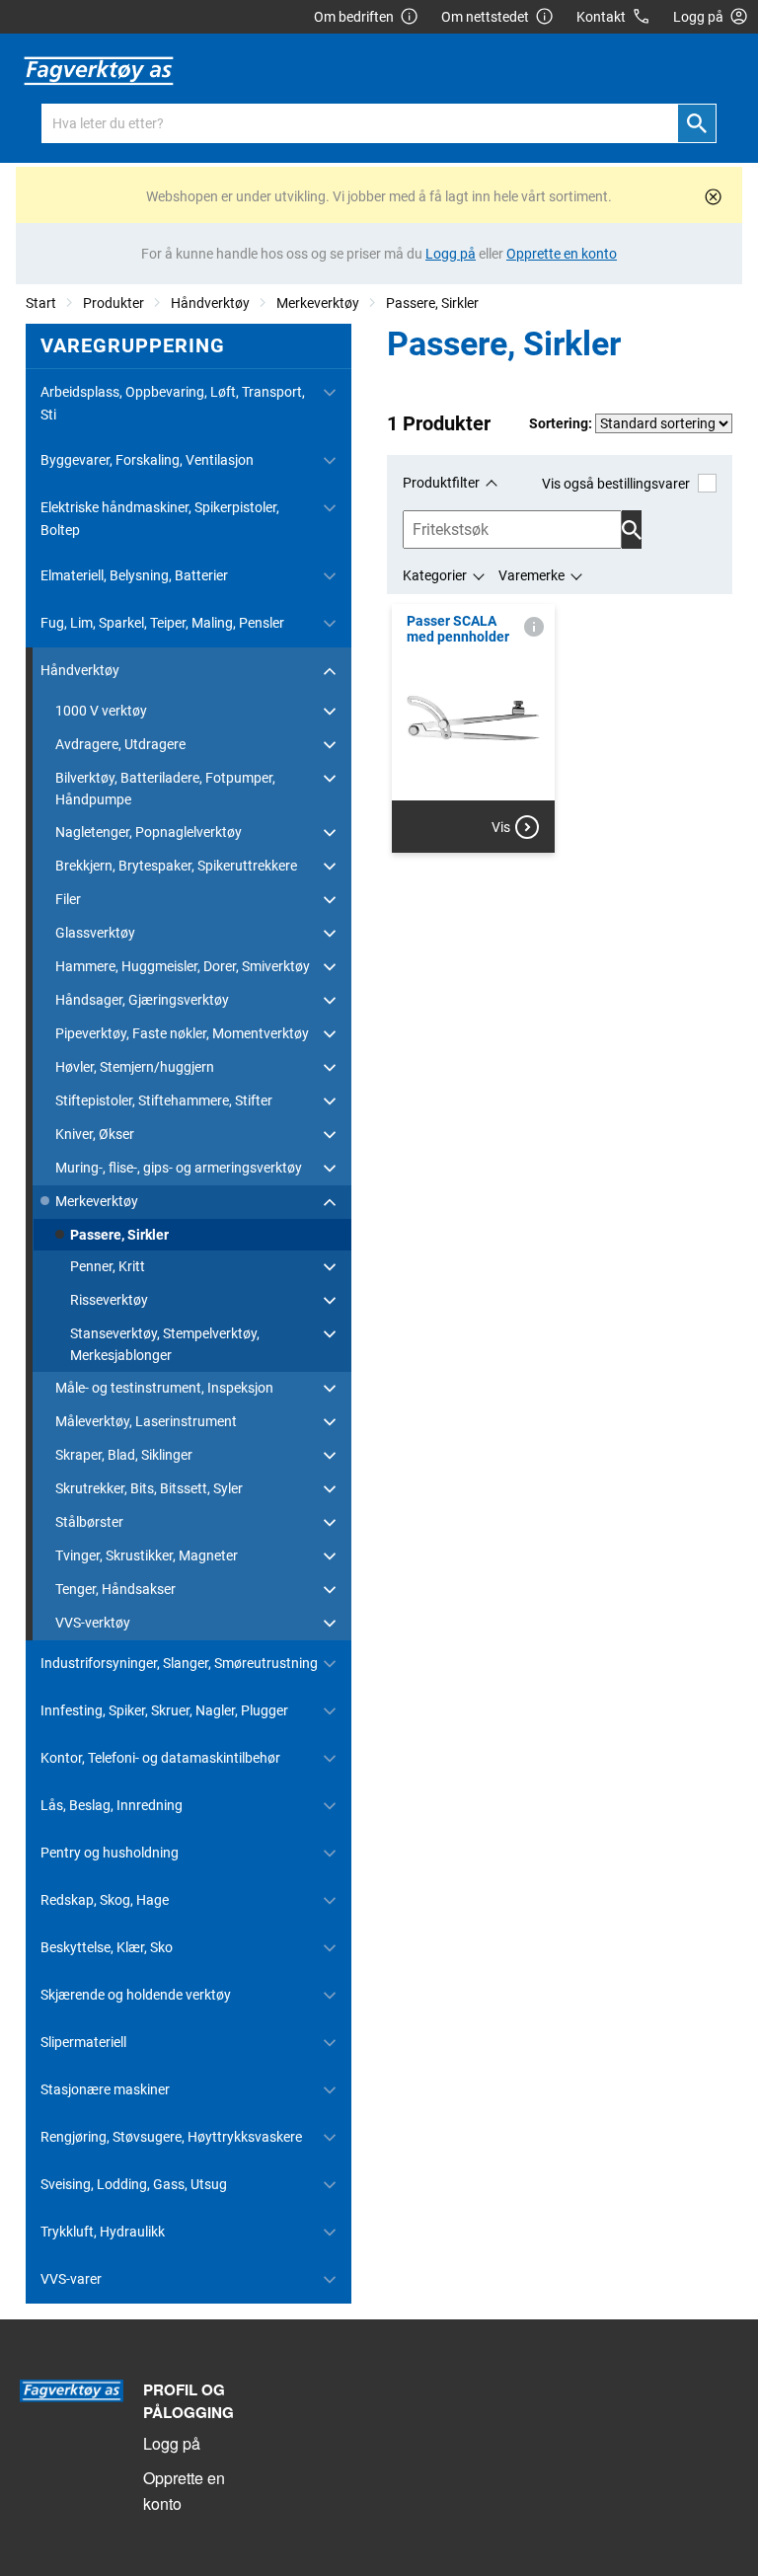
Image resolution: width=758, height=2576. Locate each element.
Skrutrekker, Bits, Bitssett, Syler (149, 1488)
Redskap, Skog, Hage (105, 1900)
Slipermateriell (83, 2042)
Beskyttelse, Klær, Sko (107, 1947)
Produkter (114, 303)
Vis (501, 827)
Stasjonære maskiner (105, 2089)
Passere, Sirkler (432, 303)
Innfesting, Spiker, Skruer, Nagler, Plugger (164, 1710)
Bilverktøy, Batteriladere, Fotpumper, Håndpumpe (165, 789)
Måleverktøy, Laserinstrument (146, 1421)
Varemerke (531, 575)
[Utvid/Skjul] (330, 393)
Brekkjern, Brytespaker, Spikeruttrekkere (176, 866)
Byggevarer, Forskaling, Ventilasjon (147, 460)
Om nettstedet (485, 17)
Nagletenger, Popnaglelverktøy (149, 832)
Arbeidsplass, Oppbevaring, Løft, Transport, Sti (173, 403)
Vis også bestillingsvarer (616, 484)
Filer (68, 899)
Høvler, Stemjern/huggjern (135, 1067)
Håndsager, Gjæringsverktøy (142, 1000)
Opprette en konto (184, 2491)
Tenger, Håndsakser (115, 1589)
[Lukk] (713, 197)
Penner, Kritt (108, 1266)
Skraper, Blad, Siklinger (124, 1455)
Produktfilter (441, 483)
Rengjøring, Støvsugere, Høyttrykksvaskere (171, 2137)
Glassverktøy (95, 933)
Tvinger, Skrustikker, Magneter (147, 1555)
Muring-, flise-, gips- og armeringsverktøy (179, 1168)
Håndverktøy (210, 303)
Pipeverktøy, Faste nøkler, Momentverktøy (182, 1033)
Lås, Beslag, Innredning (112, 1805)
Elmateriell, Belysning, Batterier (134, 575)
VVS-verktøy (93, 1623)
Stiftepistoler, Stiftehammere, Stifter (164, 1100)
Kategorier (435, 575)
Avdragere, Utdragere (120, 744)
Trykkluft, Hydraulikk (103, 2232)
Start (41, 303)
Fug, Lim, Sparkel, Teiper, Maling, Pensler (162, 623)
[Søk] (697, 123)
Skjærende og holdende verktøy (136, 1995)
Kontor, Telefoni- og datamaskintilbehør (160, 1758)
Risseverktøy (109, 1300)
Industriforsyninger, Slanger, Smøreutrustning (179, 1663)
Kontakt (601, 17)
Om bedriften (354, 17)
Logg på (172, 2443)
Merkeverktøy (318, 303)
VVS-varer (71, 2279)
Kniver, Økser (95, 1134)
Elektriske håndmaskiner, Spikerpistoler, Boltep (160, 518)
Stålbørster (89, 1522)
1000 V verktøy (101, 711)
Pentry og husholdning (110, 1853)
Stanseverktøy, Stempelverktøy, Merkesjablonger (165, 1344)
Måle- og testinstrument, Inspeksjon (164, 1388)
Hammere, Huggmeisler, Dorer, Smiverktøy (183, 966)
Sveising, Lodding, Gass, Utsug (134, 2184)
